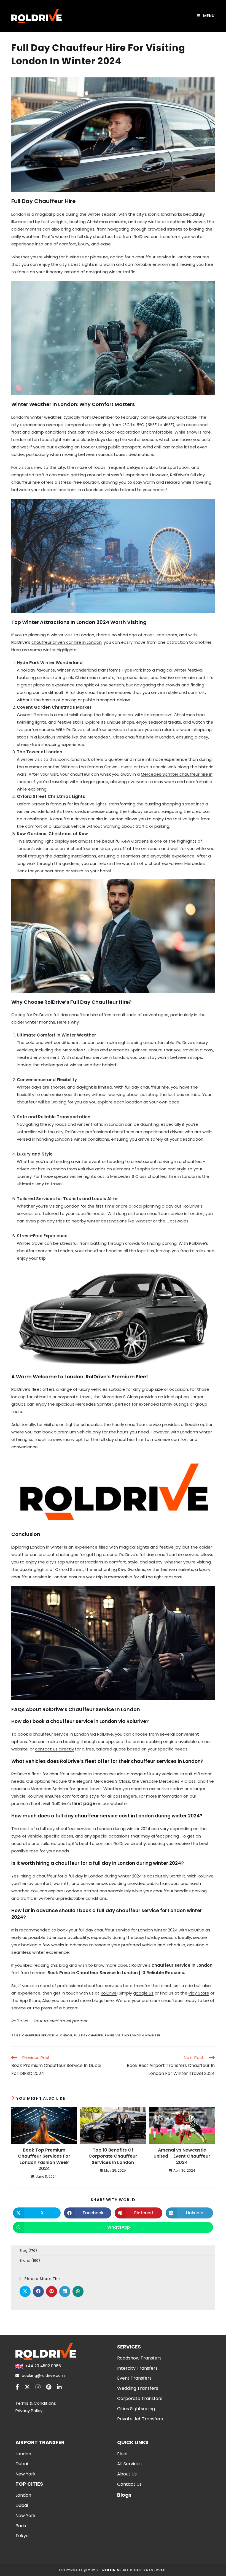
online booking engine (155, 1742)
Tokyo (22, 2536)
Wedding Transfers (138, 2388)
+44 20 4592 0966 (43, 2366)
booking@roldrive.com (43, 2375)
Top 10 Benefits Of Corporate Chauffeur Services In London (113, 2156)
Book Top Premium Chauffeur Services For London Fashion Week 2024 (44, 2159)
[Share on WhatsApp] (78, 2291)
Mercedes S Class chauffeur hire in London (154, 1176)
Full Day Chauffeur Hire (94, 2035)
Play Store (199, 1993)
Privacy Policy (29, 2411)
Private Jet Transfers (140, 2419)
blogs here (103, 2000)
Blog (24, 2251)
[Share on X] (25, 2291)
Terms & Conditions (36, 2403)
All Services (129, 2464)
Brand (25, 2260)
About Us (127, 2474)
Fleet (123, 2454)
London (23, 2454)
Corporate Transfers (140, 2398)
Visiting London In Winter (138, 2035)
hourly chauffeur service (136, 1424)
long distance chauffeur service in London (161, 1213)
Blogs (124, 2495)
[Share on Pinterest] (52, 2291)
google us (143, 1993)
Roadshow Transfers (139, 2358)
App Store (30, 2000)
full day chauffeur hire (99, 236)
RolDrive (109, 1993)
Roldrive (112, 2570)
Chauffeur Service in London (47, 2035)
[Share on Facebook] (38, 2291)
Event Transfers (134, 2378)
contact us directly (54, 1749)
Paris (21, 2526)
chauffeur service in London (115, 730)
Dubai (22, 2464)
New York (25, 2474)
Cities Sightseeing (136, 2409)
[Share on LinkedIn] (65, 2291)
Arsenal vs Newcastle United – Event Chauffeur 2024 (182, 2156)
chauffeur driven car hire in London (67, 642)
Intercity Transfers (137, 2368)
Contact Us (129, 2484)
